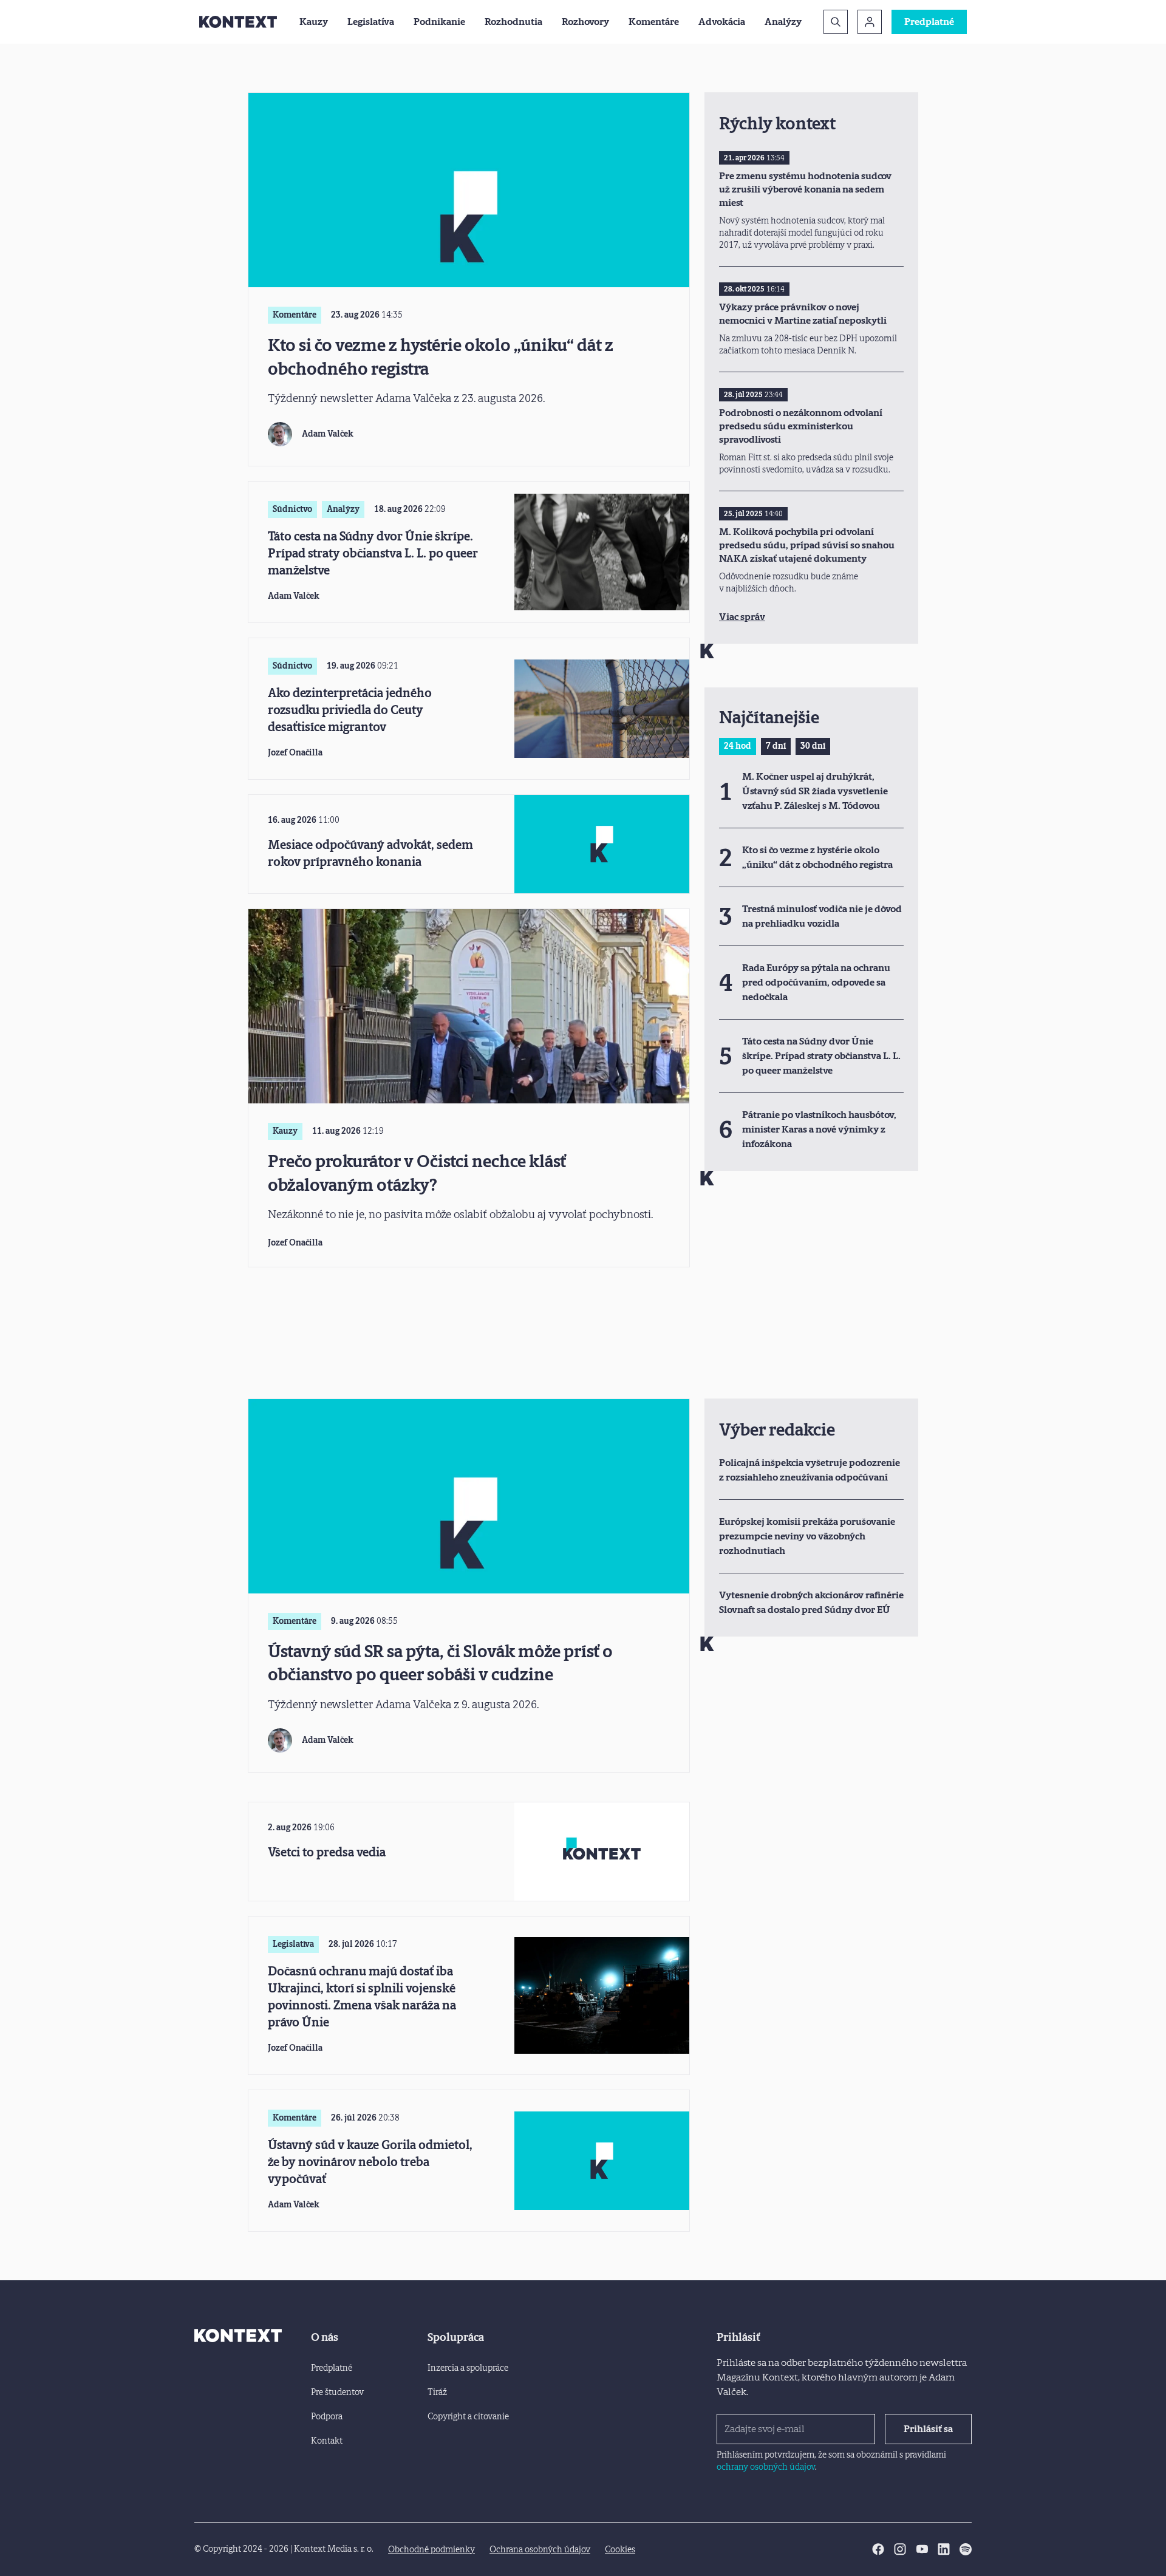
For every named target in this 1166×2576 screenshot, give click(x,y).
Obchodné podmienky (431, 2550)
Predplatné (929, 22)
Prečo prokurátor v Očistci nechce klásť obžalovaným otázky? (417, 1173)
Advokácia (722, 22)
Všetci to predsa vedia (327, 1852)
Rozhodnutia (513, 22)
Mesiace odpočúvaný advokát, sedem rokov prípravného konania (370, 853)
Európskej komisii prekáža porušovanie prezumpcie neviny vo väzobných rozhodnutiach (807, 1536)
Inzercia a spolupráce (468, 2368)
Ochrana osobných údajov (540, 2550)
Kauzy (314, 22)
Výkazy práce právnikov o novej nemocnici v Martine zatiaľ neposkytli (803, 314)
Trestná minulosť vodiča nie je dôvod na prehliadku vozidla (822, 916)
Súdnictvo (292, 509)
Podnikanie (439, 22)
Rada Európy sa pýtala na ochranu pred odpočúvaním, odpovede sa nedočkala (816, 982)
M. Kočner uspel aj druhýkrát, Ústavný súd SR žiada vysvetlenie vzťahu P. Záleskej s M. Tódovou (815, 791)
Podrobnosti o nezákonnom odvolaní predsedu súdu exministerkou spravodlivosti (801, 426)
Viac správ (742, 617)
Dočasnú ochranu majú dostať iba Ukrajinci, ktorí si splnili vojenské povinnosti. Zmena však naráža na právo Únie (362, 1997)
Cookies (620, 2550)
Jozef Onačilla (295, 753)
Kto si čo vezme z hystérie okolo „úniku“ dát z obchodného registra (441, 357)
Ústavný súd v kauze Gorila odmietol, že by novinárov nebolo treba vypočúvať (370, 2162)
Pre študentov (337, 2392)
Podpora (327, 2417)
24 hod (738, 746)
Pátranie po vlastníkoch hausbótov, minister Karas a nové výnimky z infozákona (819, 1129)
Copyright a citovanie (468, 2417)
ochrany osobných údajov (766, 2467)
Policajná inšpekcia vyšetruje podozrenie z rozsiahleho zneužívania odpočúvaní (810, 1470)
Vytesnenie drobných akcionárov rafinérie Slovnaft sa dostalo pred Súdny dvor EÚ (811, 1602)
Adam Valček (328, 434)
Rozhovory (585, 22)
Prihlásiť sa (928, 2429)
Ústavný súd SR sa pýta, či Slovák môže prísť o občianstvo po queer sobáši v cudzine (440, 1663)
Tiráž (437, 2392)
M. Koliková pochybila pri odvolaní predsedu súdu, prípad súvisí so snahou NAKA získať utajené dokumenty (807, 545)
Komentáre (654, 22)
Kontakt (327, 2441)
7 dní (776, 746)
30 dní (813, 746)
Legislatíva (371, 22)
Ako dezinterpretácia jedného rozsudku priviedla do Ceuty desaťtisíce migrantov (350, 710)
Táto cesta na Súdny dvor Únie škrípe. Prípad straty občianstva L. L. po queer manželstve (373, 553)
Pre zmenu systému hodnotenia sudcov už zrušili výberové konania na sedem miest (805, 189)
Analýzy (783, 22)
